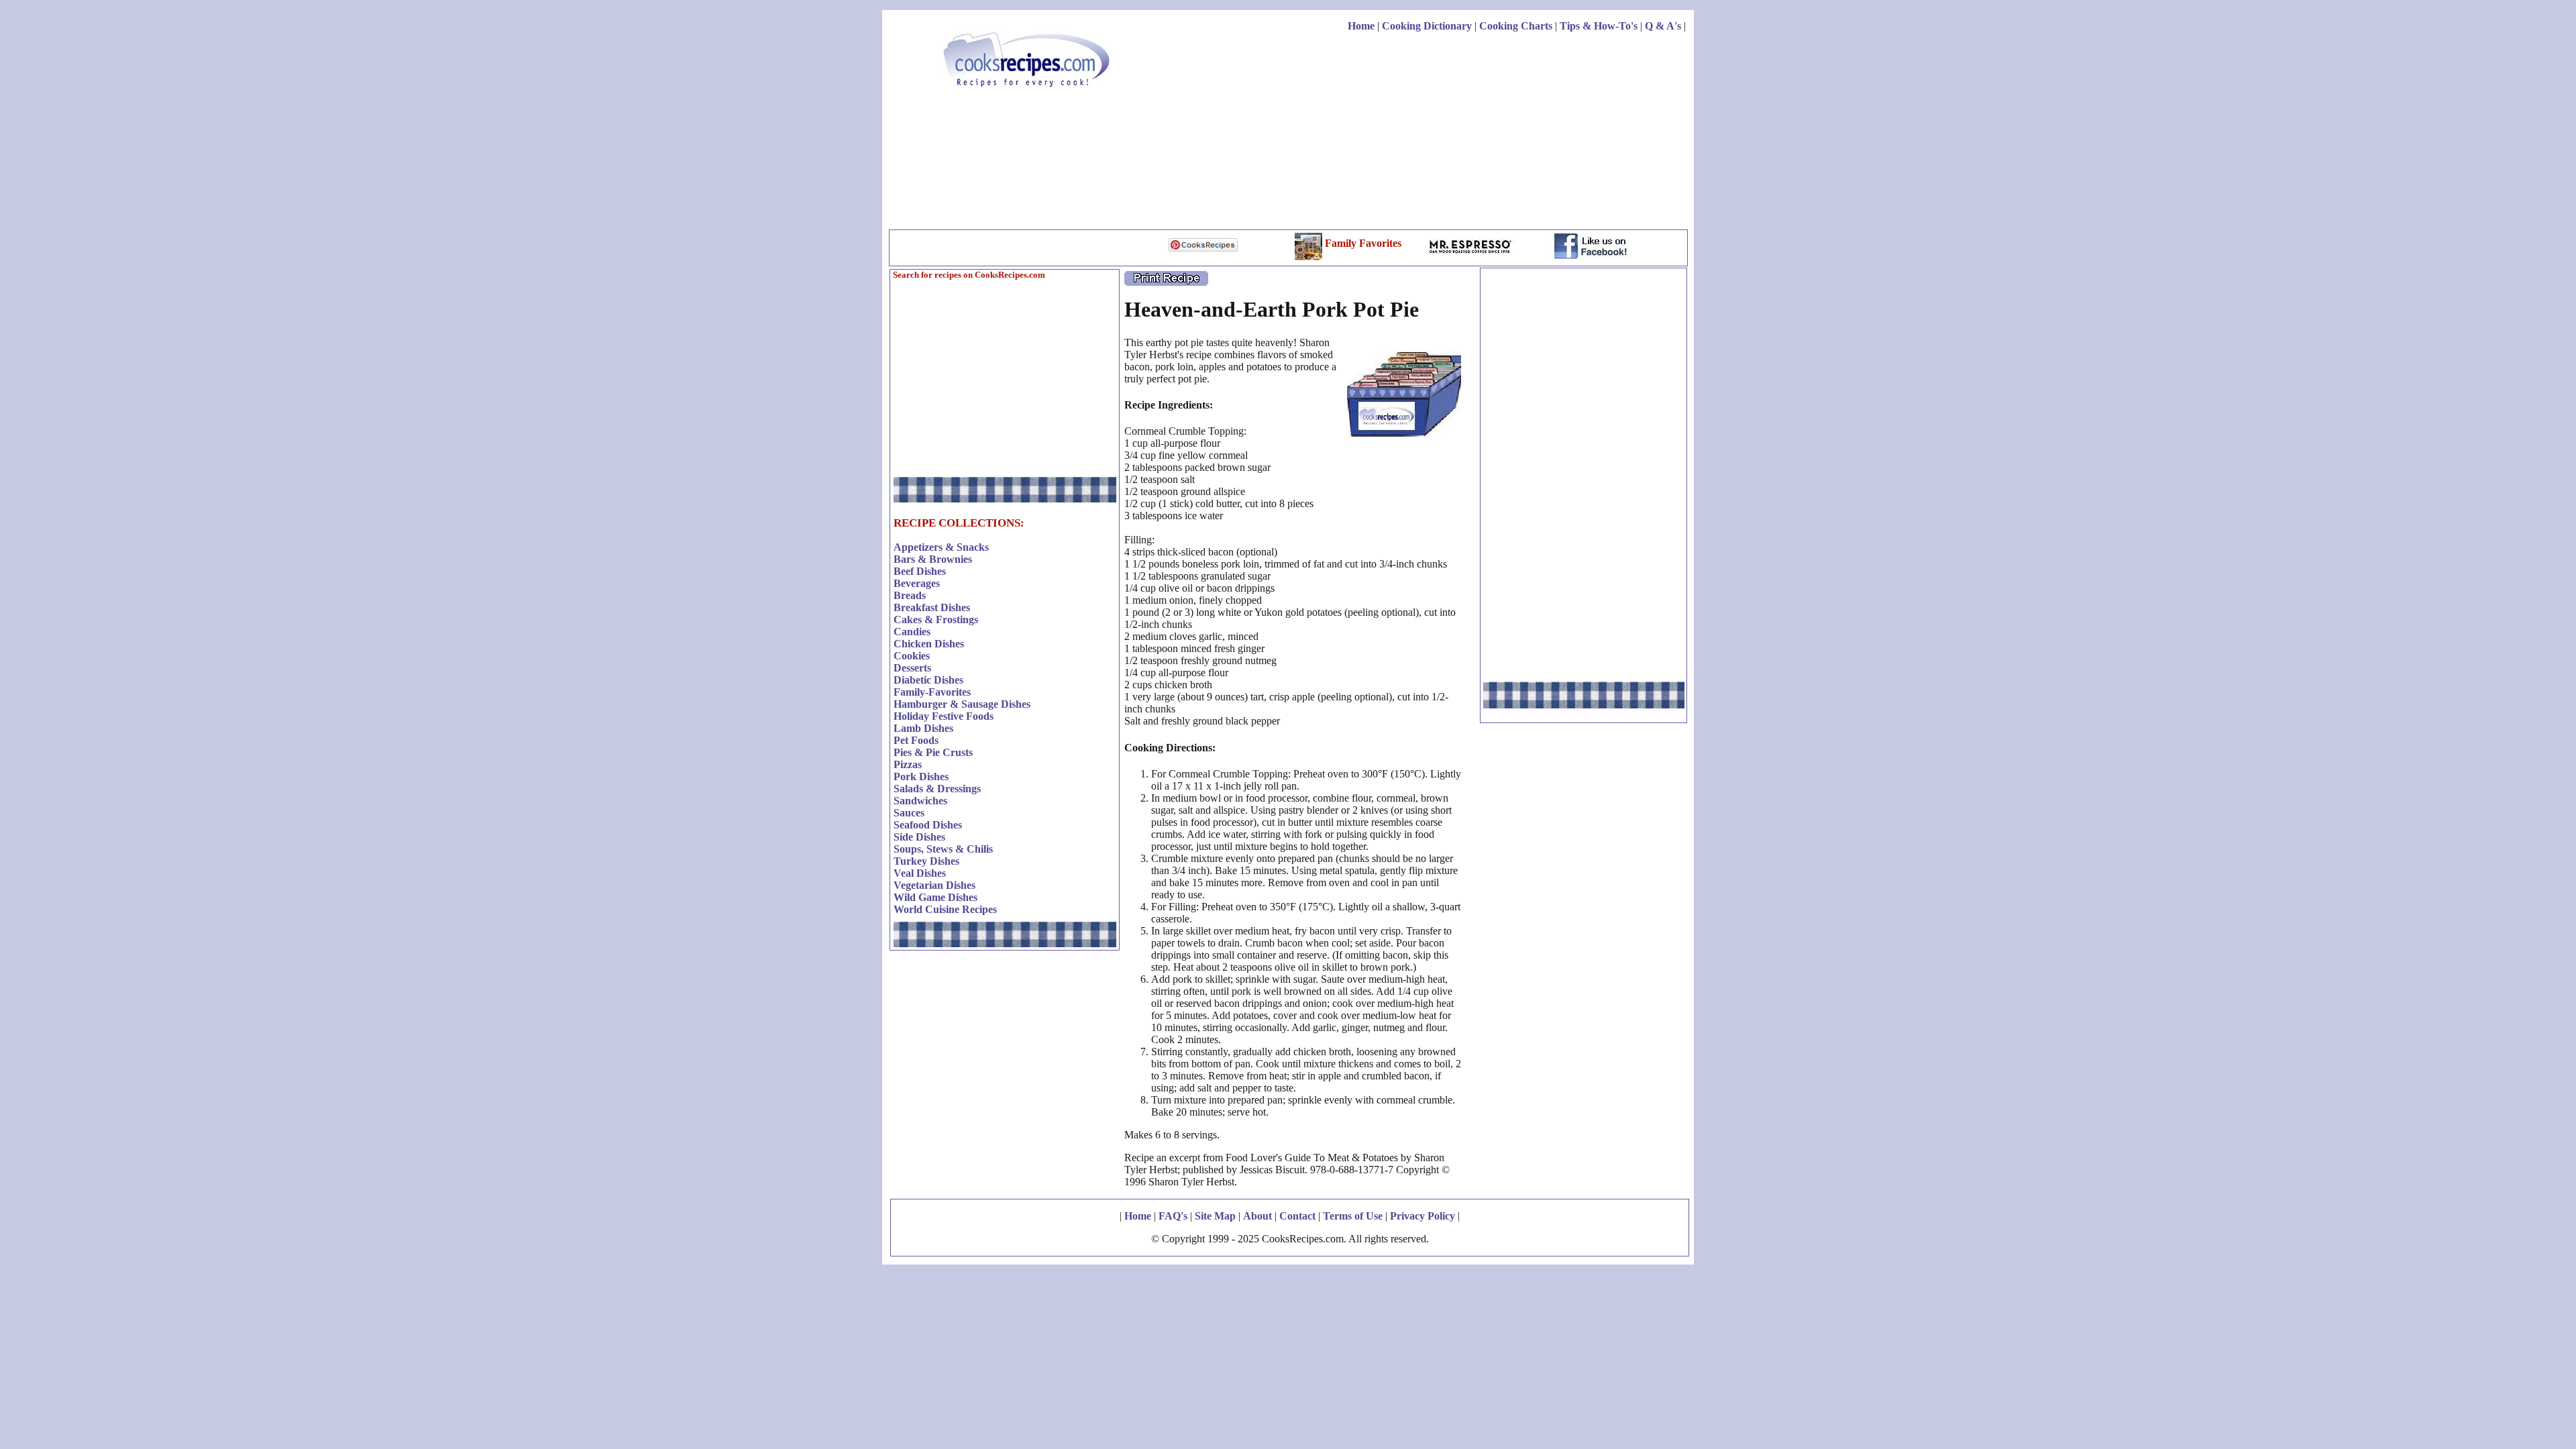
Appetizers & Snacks (941, 547)
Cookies (912, 656)
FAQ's (1173, 1216)
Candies (912, 632)
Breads (910, 595)
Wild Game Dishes (935, 897)
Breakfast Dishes (932, 607)
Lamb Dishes (923, 728)
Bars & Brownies (933, 559)
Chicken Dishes (929, 644)
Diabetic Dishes (928, 680)
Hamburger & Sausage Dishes (962, 704)
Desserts (912, 668)
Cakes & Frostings (936, 620)
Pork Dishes (921, 776)
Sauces (909, 813)
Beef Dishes (920, 571)
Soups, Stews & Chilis (943, 849)
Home (1361, 26)
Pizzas (908, 764)
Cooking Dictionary (1427, 26)
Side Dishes (919, 837)
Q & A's (1663, 26)
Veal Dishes (920, 873)
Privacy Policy (1423, 1216)
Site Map (1215, 1216)
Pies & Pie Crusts (933, 752)
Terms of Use (1353, 1216)
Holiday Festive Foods (944, 716)
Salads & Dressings (937, 789)
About (1257, 1216)
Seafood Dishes (928, 825)
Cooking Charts (1516, 26)
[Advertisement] (1442, 133)
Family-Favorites (932, 692)
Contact (1297, 1216)
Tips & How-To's (1599, 26)
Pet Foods (916, 740)
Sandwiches (920, 801)
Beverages (917, 583)
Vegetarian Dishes (934, 885)
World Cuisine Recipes (945, 909)
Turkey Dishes (926, 861)
